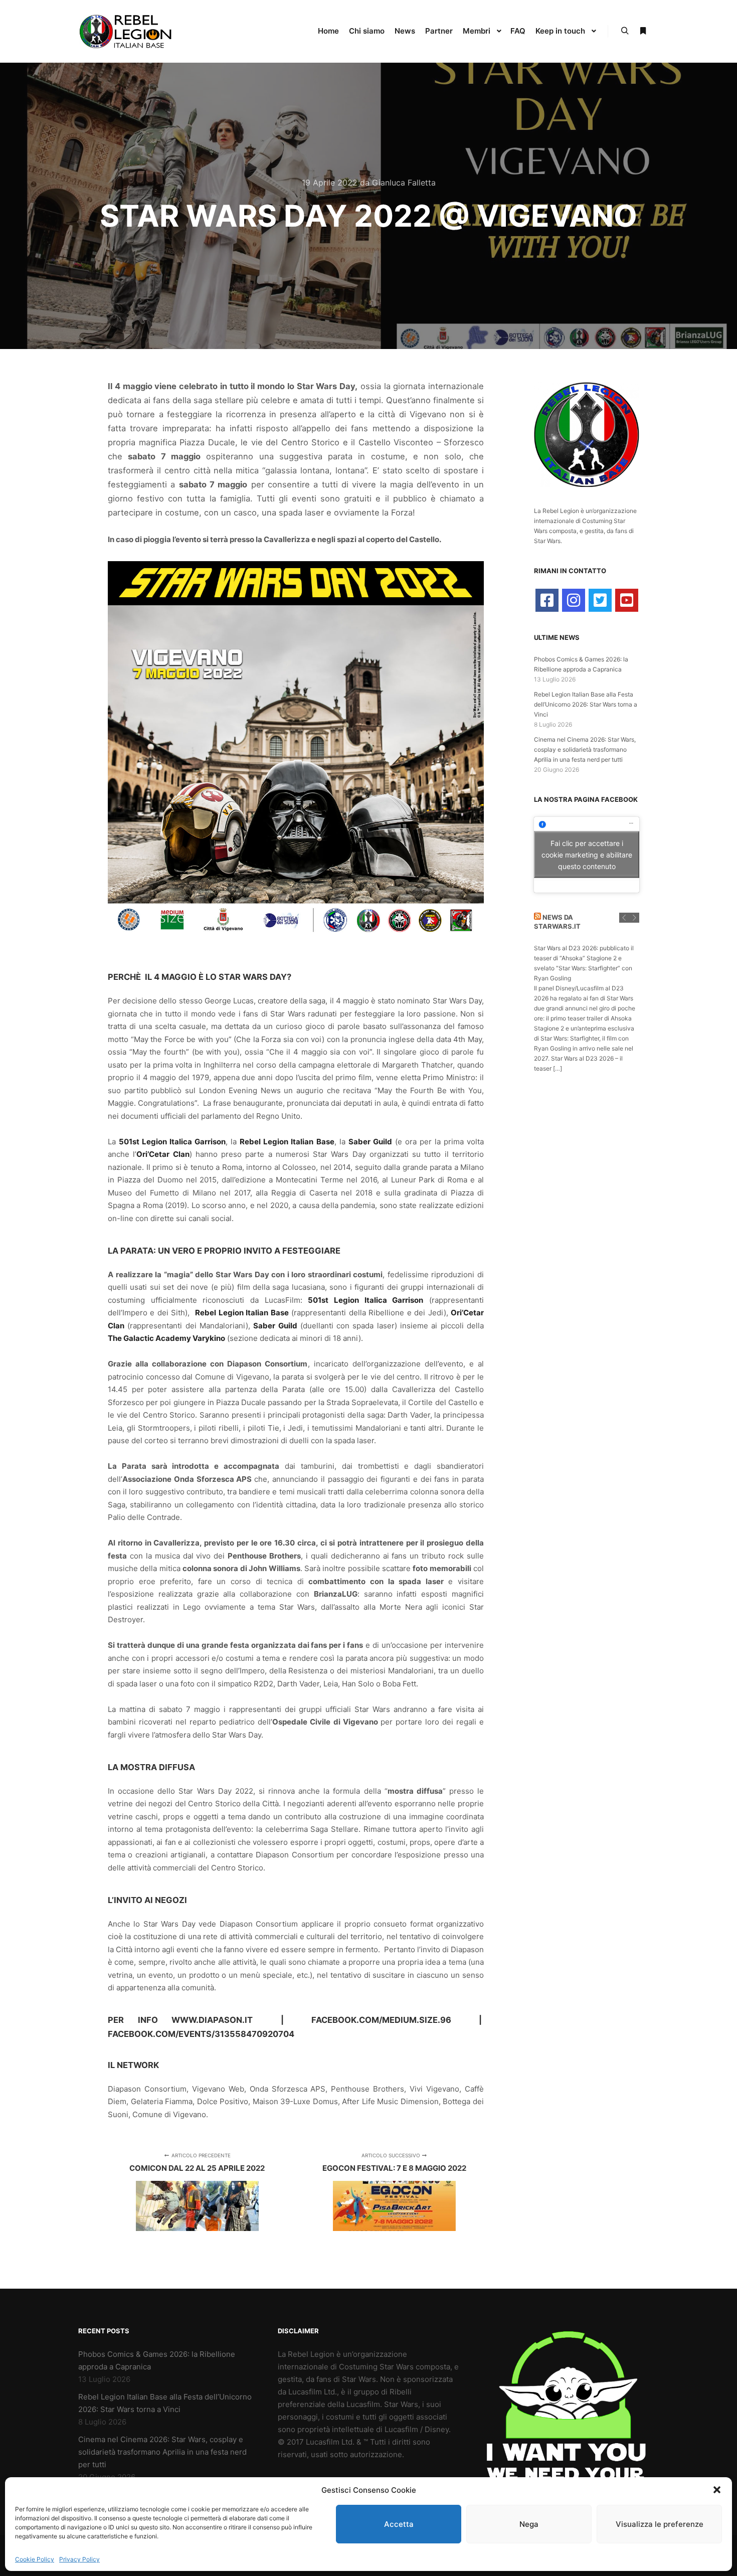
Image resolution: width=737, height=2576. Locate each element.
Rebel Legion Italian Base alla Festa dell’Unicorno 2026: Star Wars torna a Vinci (586, 704)
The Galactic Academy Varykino (166, 1338)
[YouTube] (627, 600)
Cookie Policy (35, 2559)
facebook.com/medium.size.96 (381, 2020)
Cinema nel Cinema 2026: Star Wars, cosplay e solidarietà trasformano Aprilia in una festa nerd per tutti (585, 749)
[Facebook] (547, 600)
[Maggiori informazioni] (643, 31)
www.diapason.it (212, 2020)
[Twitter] (600, 600)
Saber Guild (370, 1142)
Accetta (399, 2524)
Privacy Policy (79, 2559)
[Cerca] (625, 31)
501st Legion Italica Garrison (172, 1142)
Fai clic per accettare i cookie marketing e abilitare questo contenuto (587, 855)
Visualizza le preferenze (660, 2524)
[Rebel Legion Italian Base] (128, 31)
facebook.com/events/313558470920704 (201, 2034)
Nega (529, 2524)
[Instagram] (574, 600)
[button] (717, 2490)
